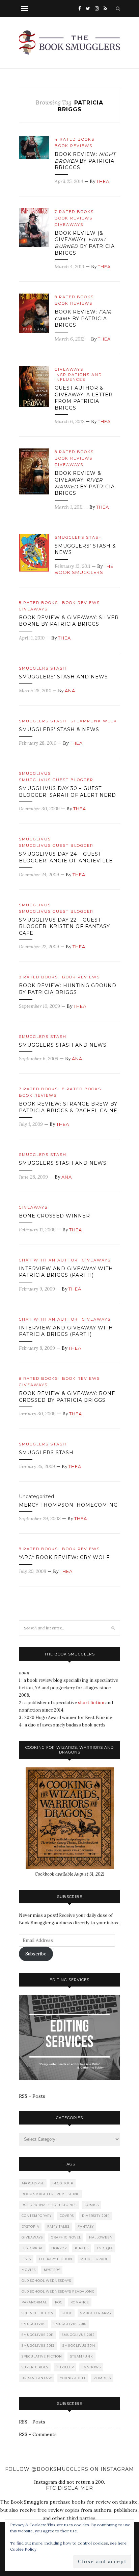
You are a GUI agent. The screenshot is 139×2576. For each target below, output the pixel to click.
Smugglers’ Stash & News (59, 729)
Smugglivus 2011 (38, 2335)
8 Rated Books (74, 297)
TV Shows (91, 2367)
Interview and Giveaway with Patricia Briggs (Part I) (66, 1331)
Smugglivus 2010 (70, 2324)
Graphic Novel (66, 2237)
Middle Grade (94, 2259)
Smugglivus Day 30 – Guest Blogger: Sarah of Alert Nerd (67, 792)
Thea (103, 181)
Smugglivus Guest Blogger (56, 780)
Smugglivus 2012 (78, 2335)
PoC (59, 2302)
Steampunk (82, 2356)
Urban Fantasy (37, 2378)
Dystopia (30, 2226)
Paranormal (34, 2302)
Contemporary (37, 2216)
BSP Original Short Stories (49, 2205)
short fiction (91, 1703)
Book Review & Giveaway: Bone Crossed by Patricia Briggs (67, 1397)
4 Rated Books (75, 139)
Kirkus (82, 2248)
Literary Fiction (56, 2259)
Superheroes (35, 2367)
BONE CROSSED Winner (54, 1216)
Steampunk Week (94, 721)
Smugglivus (35, 773)
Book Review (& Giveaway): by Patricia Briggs (85, 243)
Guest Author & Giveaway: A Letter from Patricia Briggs (84, 398)
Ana (70, 691)
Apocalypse (33, 2183)
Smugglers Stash (78, 537)
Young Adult (73, 2378)
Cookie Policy (23, 2549)
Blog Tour (63, 2183)
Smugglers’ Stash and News (63, 677)
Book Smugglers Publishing (51, 2194)
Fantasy (86, 2226)
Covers (67, 2216)
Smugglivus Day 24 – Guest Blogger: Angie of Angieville (66, 857)
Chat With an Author (48, 1260)
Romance (80, 2302)
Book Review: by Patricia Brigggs (85, 161)
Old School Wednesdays (46, 2281)
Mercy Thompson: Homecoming (68, 1505)
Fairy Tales (58, 2226)
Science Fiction (38, 2313)
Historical (32, 2248)
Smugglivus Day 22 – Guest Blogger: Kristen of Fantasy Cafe (64, 926)
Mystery (52, 2270)
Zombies (102, 2378)
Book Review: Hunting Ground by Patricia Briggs (68, 989)
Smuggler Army (96, 2313)
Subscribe (36, 1954)
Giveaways (69, 225)
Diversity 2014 (96, 2216)
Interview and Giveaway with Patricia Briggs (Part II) (66, 1272)
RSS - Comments (38, 2434)
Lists (26, 2259)
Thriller (65, 2367)
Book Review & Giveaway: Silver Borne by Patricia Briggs (69, 621)
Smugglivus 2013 (38, 2346)
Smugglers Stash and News (63, 1045)
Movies (29, 2270)
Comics (92, 2205)
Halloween (101, 2237)
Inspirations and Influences (78, 377)
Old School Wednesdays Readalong (58, 2291)
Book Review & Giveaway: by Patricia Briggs (85, 483)
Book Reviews (74, 146)
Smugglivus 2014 (79, 2346)
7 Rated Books (74, 212)
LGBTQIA (105, 2248)
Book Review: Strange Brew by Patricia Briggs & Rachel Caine (68, 1107)
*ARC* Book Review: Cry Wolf (64, 1557)
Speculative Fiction (42, 2356)
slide (67, 2313)
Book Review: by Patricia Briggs (83, 318)
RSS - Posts (32, 2096)
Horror (59, 2248)
